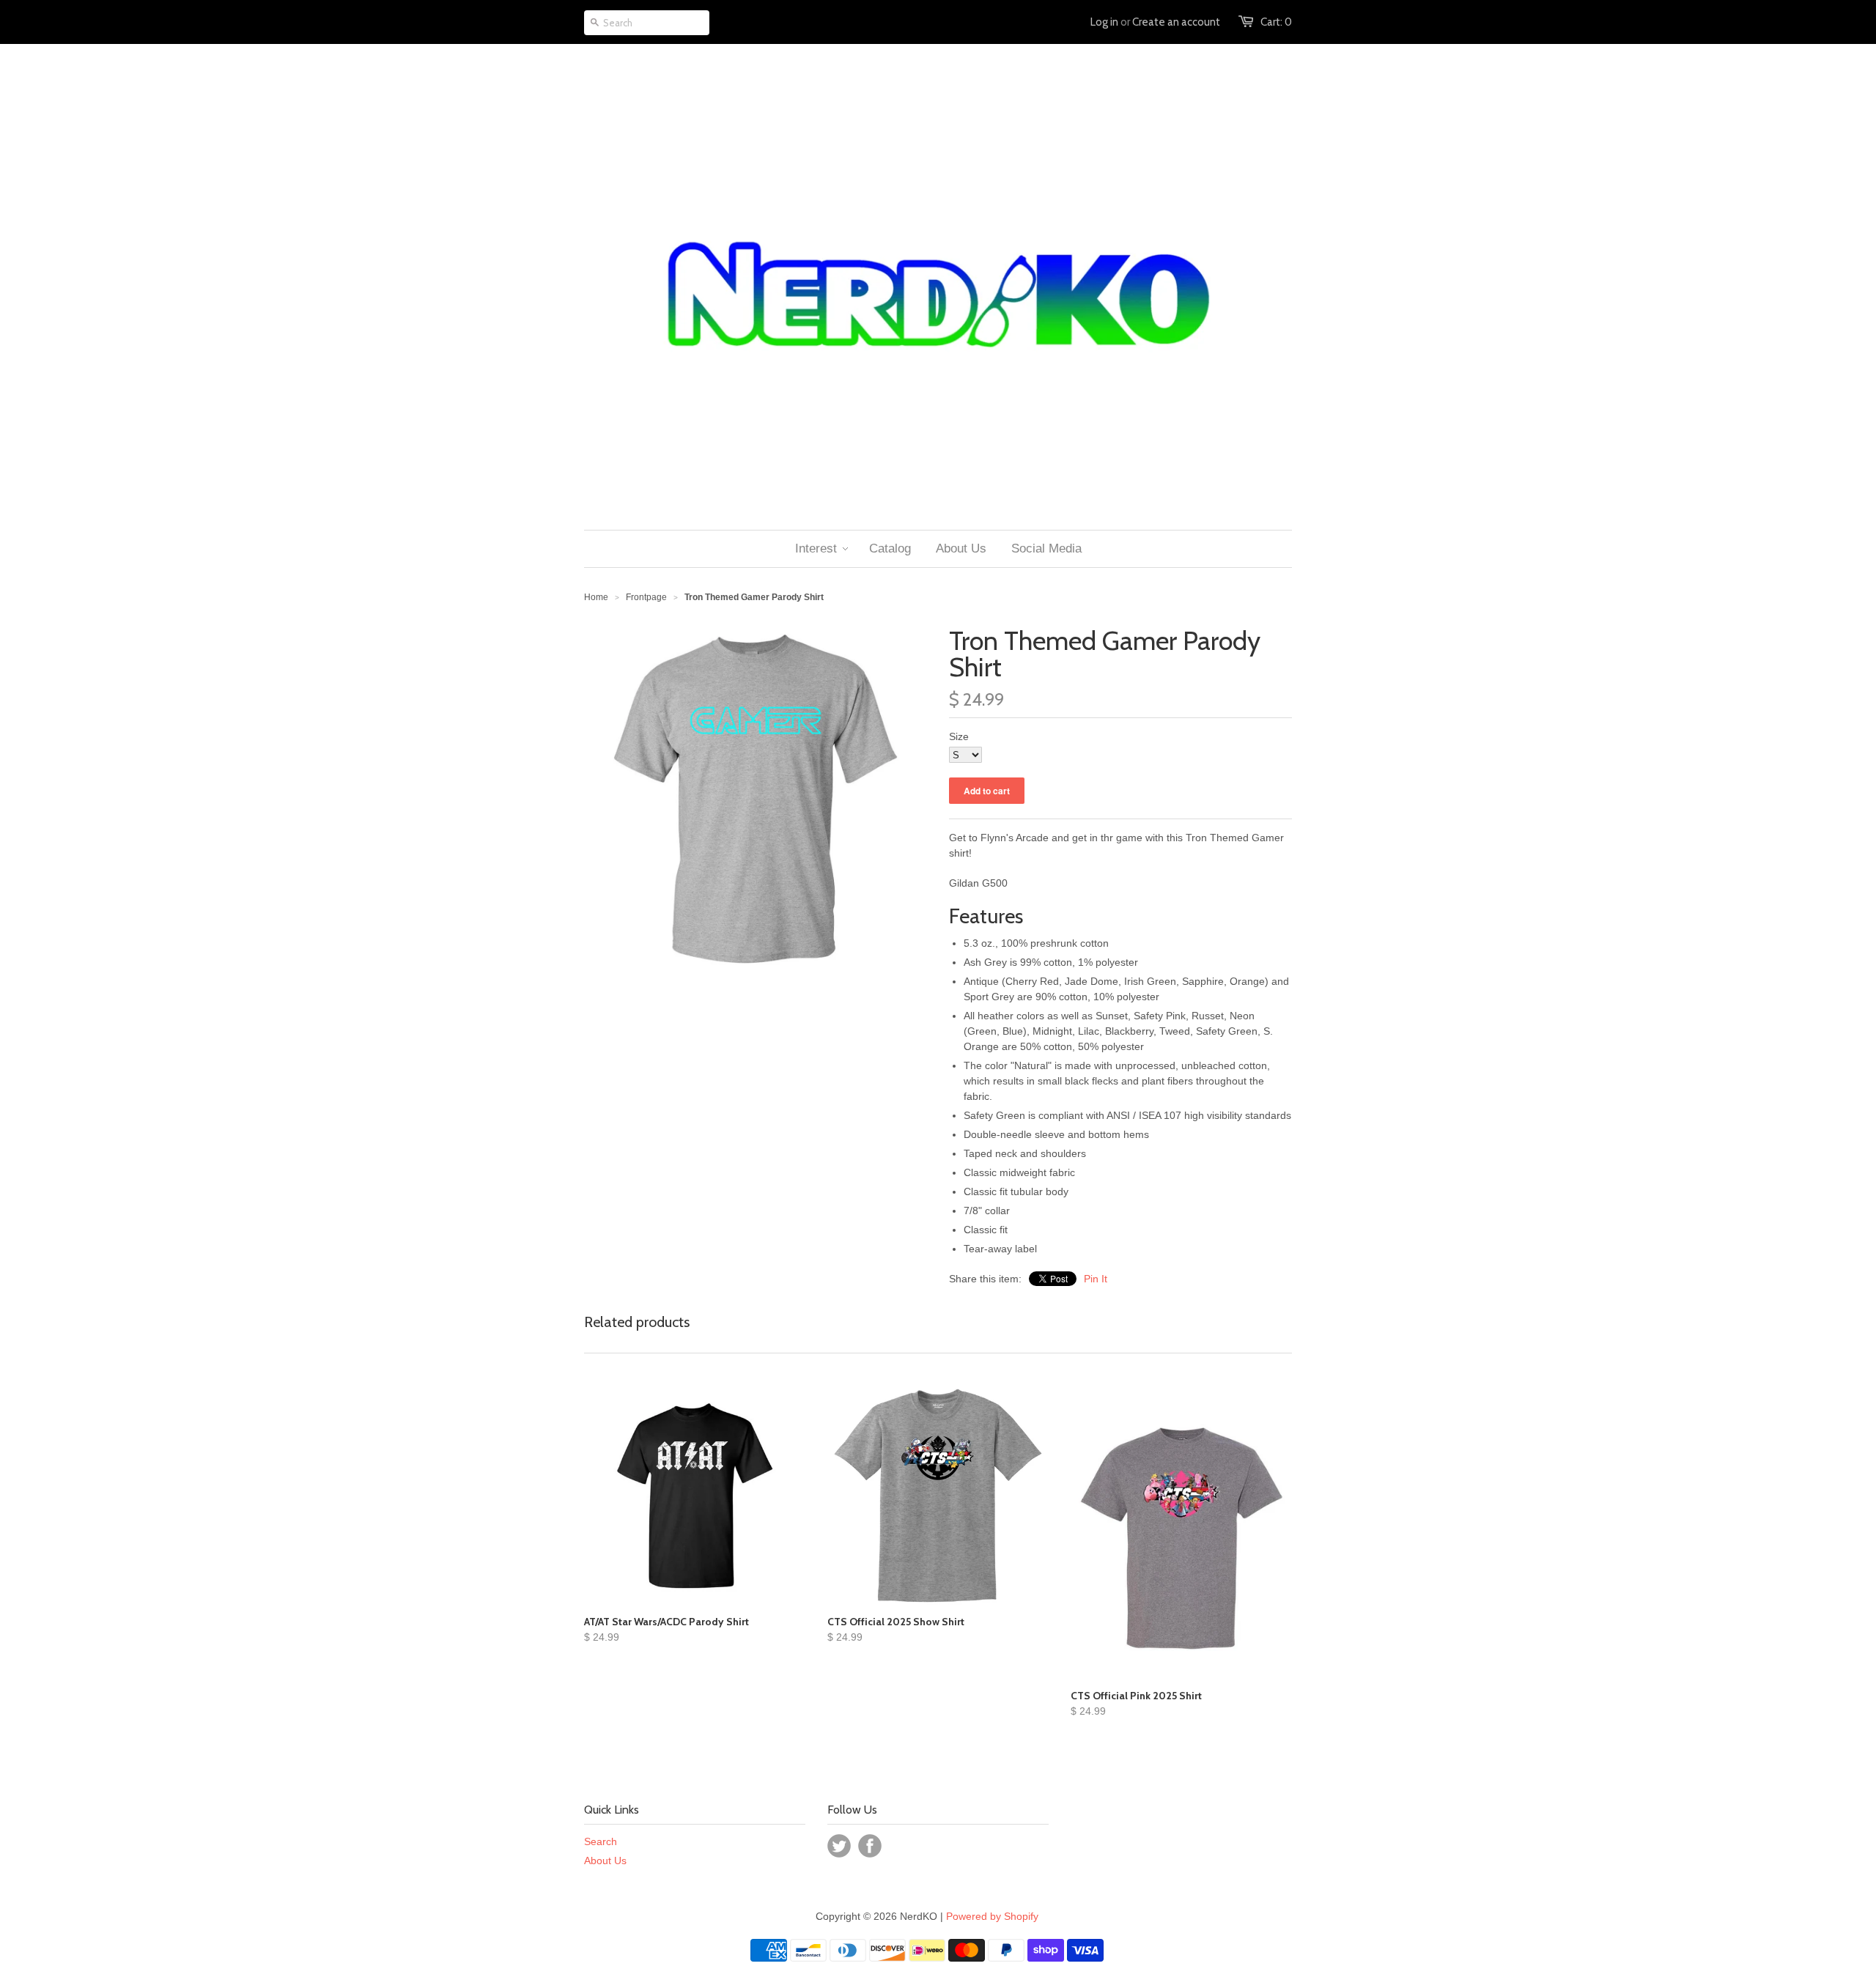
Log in (1104, 22)
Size (959, 736)
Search (601, 1841)
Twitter (839, 1846)
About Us (605, 1860)
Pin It (1096, 1279)
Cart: (1276, 22)
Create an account (1176, 22)
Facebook (870, 1846)
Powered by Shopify (992, 1916)
